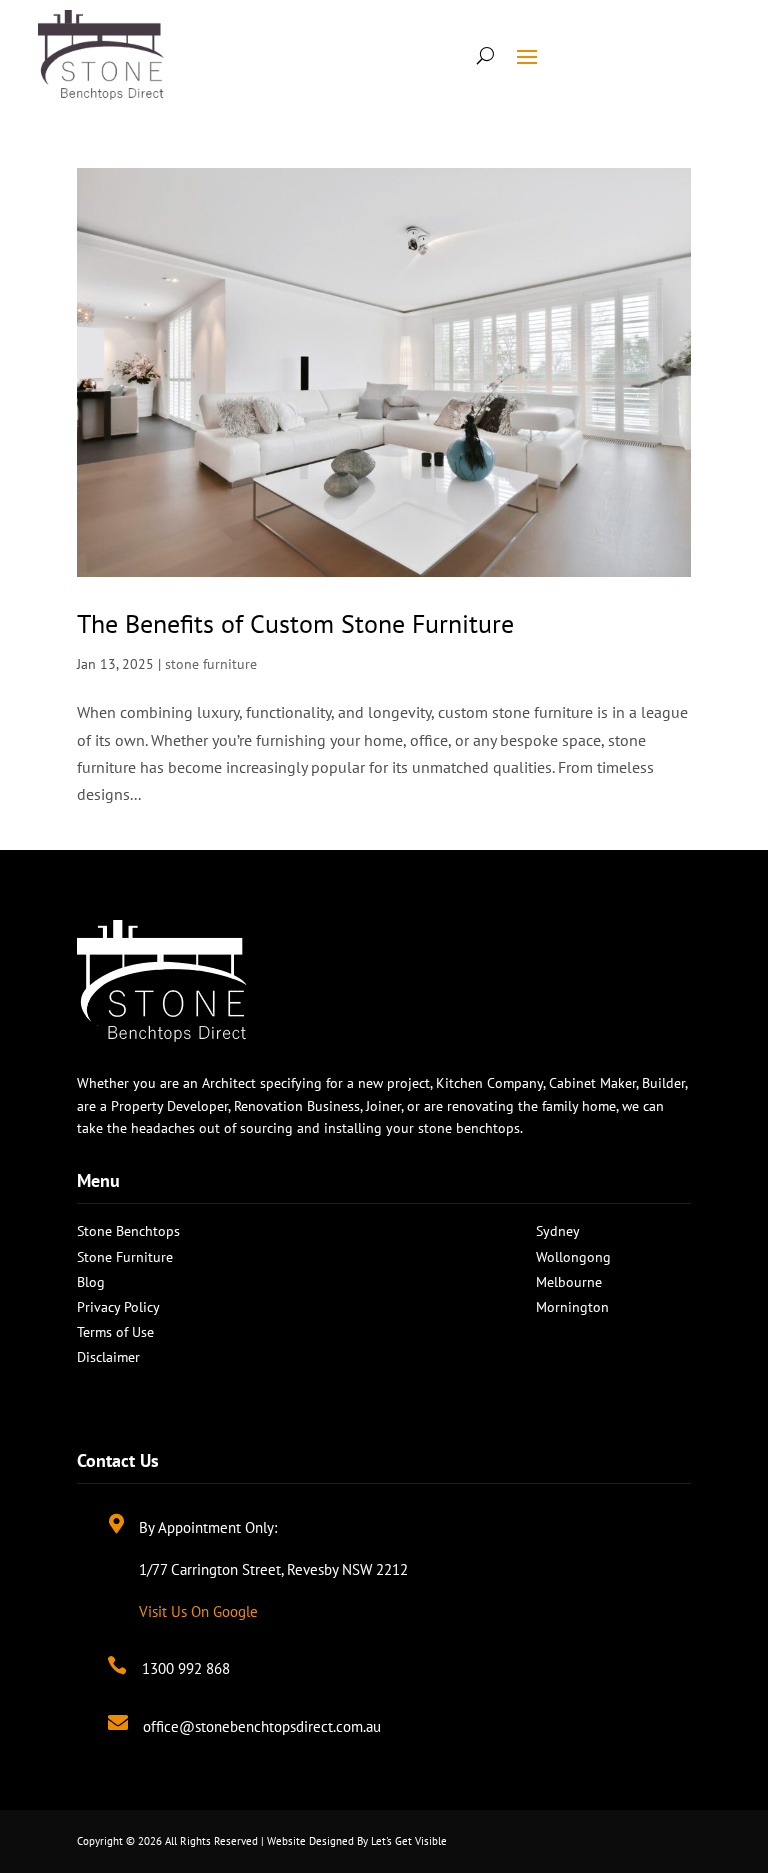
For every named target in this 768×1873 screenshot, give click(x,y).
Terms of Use (115, 1332)
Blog (91, 1282)
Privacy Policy (118, 1307)
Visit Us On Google (198, 1611)
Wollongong (573, 1257)
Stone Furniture (125, 1257)
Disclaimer (108, 1357)
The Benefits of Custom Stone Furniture (295, 623)
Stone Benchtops (128, 1231)
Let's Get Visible (409, 1841)
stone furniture (211, 664)
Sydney (558, 1231)
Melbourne (569, 1282)
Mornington (572, 1307)
